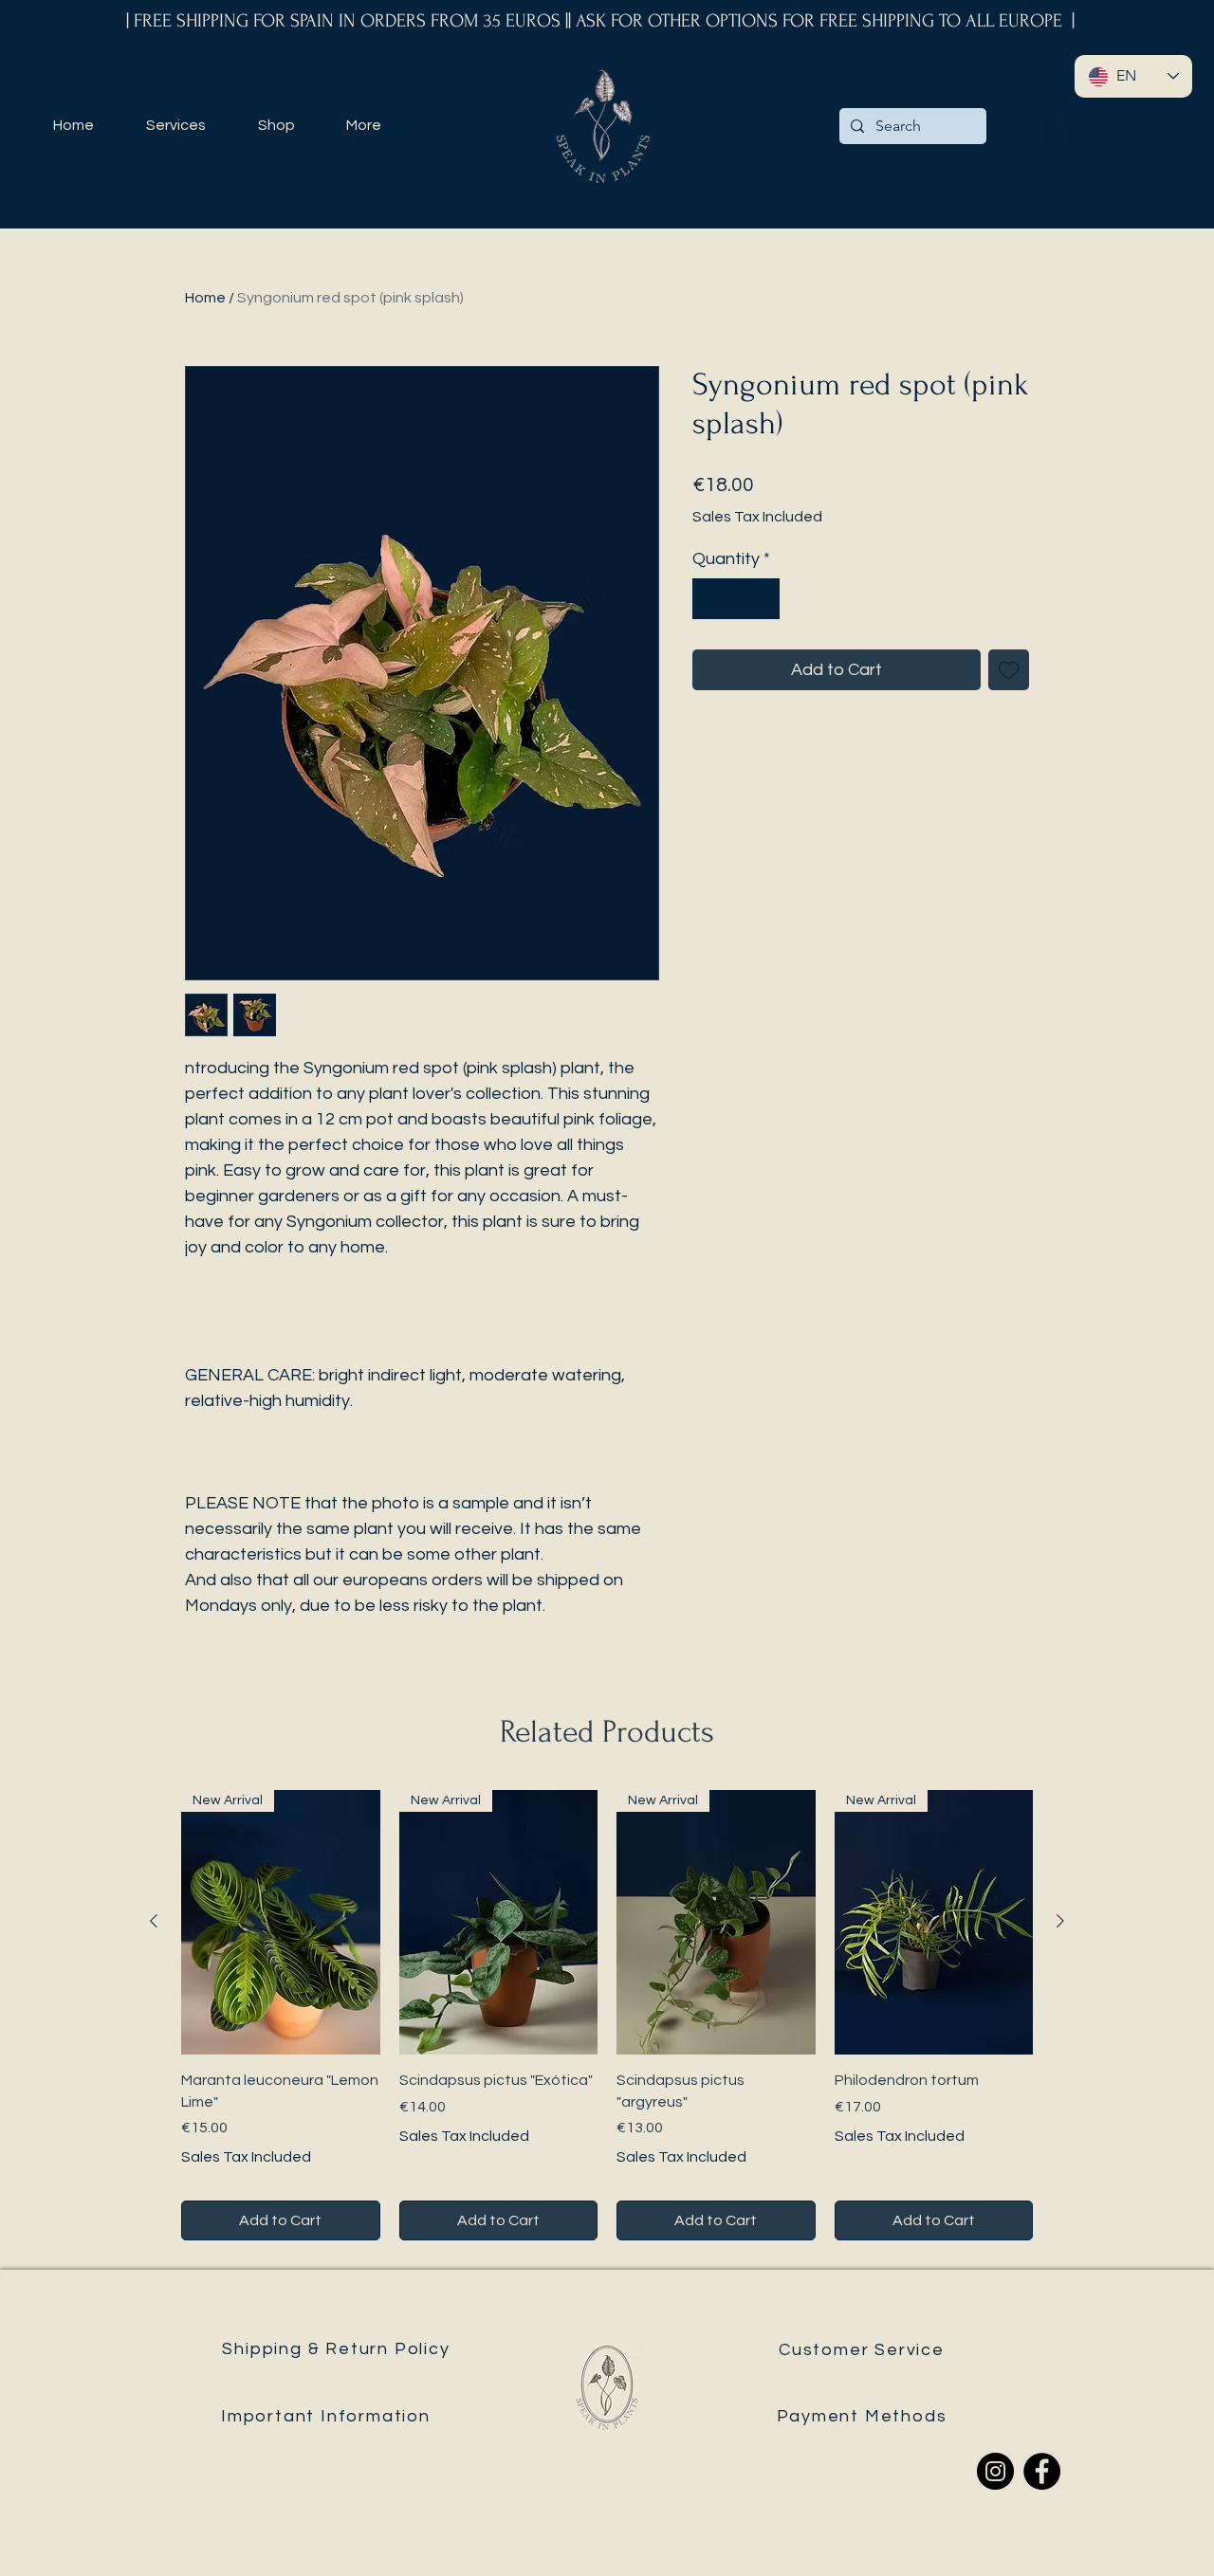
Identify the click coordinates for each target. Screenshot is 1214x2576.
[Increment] (762, 599)
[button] (1058, 125)
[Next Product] (1060, 1921)
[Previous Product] (154, 1921)
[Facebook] (1042, 2471)
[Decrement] (710, 599)
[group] (607, 2015)
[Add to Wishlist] (1009, 670)
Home (205, 298)
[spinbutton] (736, 599)
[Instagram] (995, 2471)
